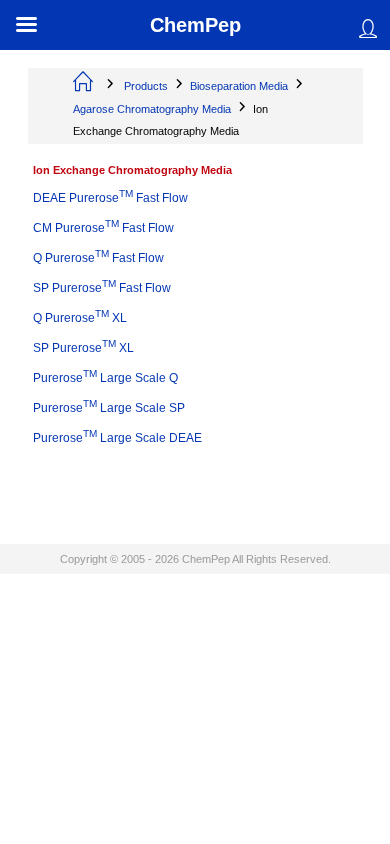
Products (146, 86)
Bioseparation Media (239, 86)
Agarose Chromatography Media (152, 109)
